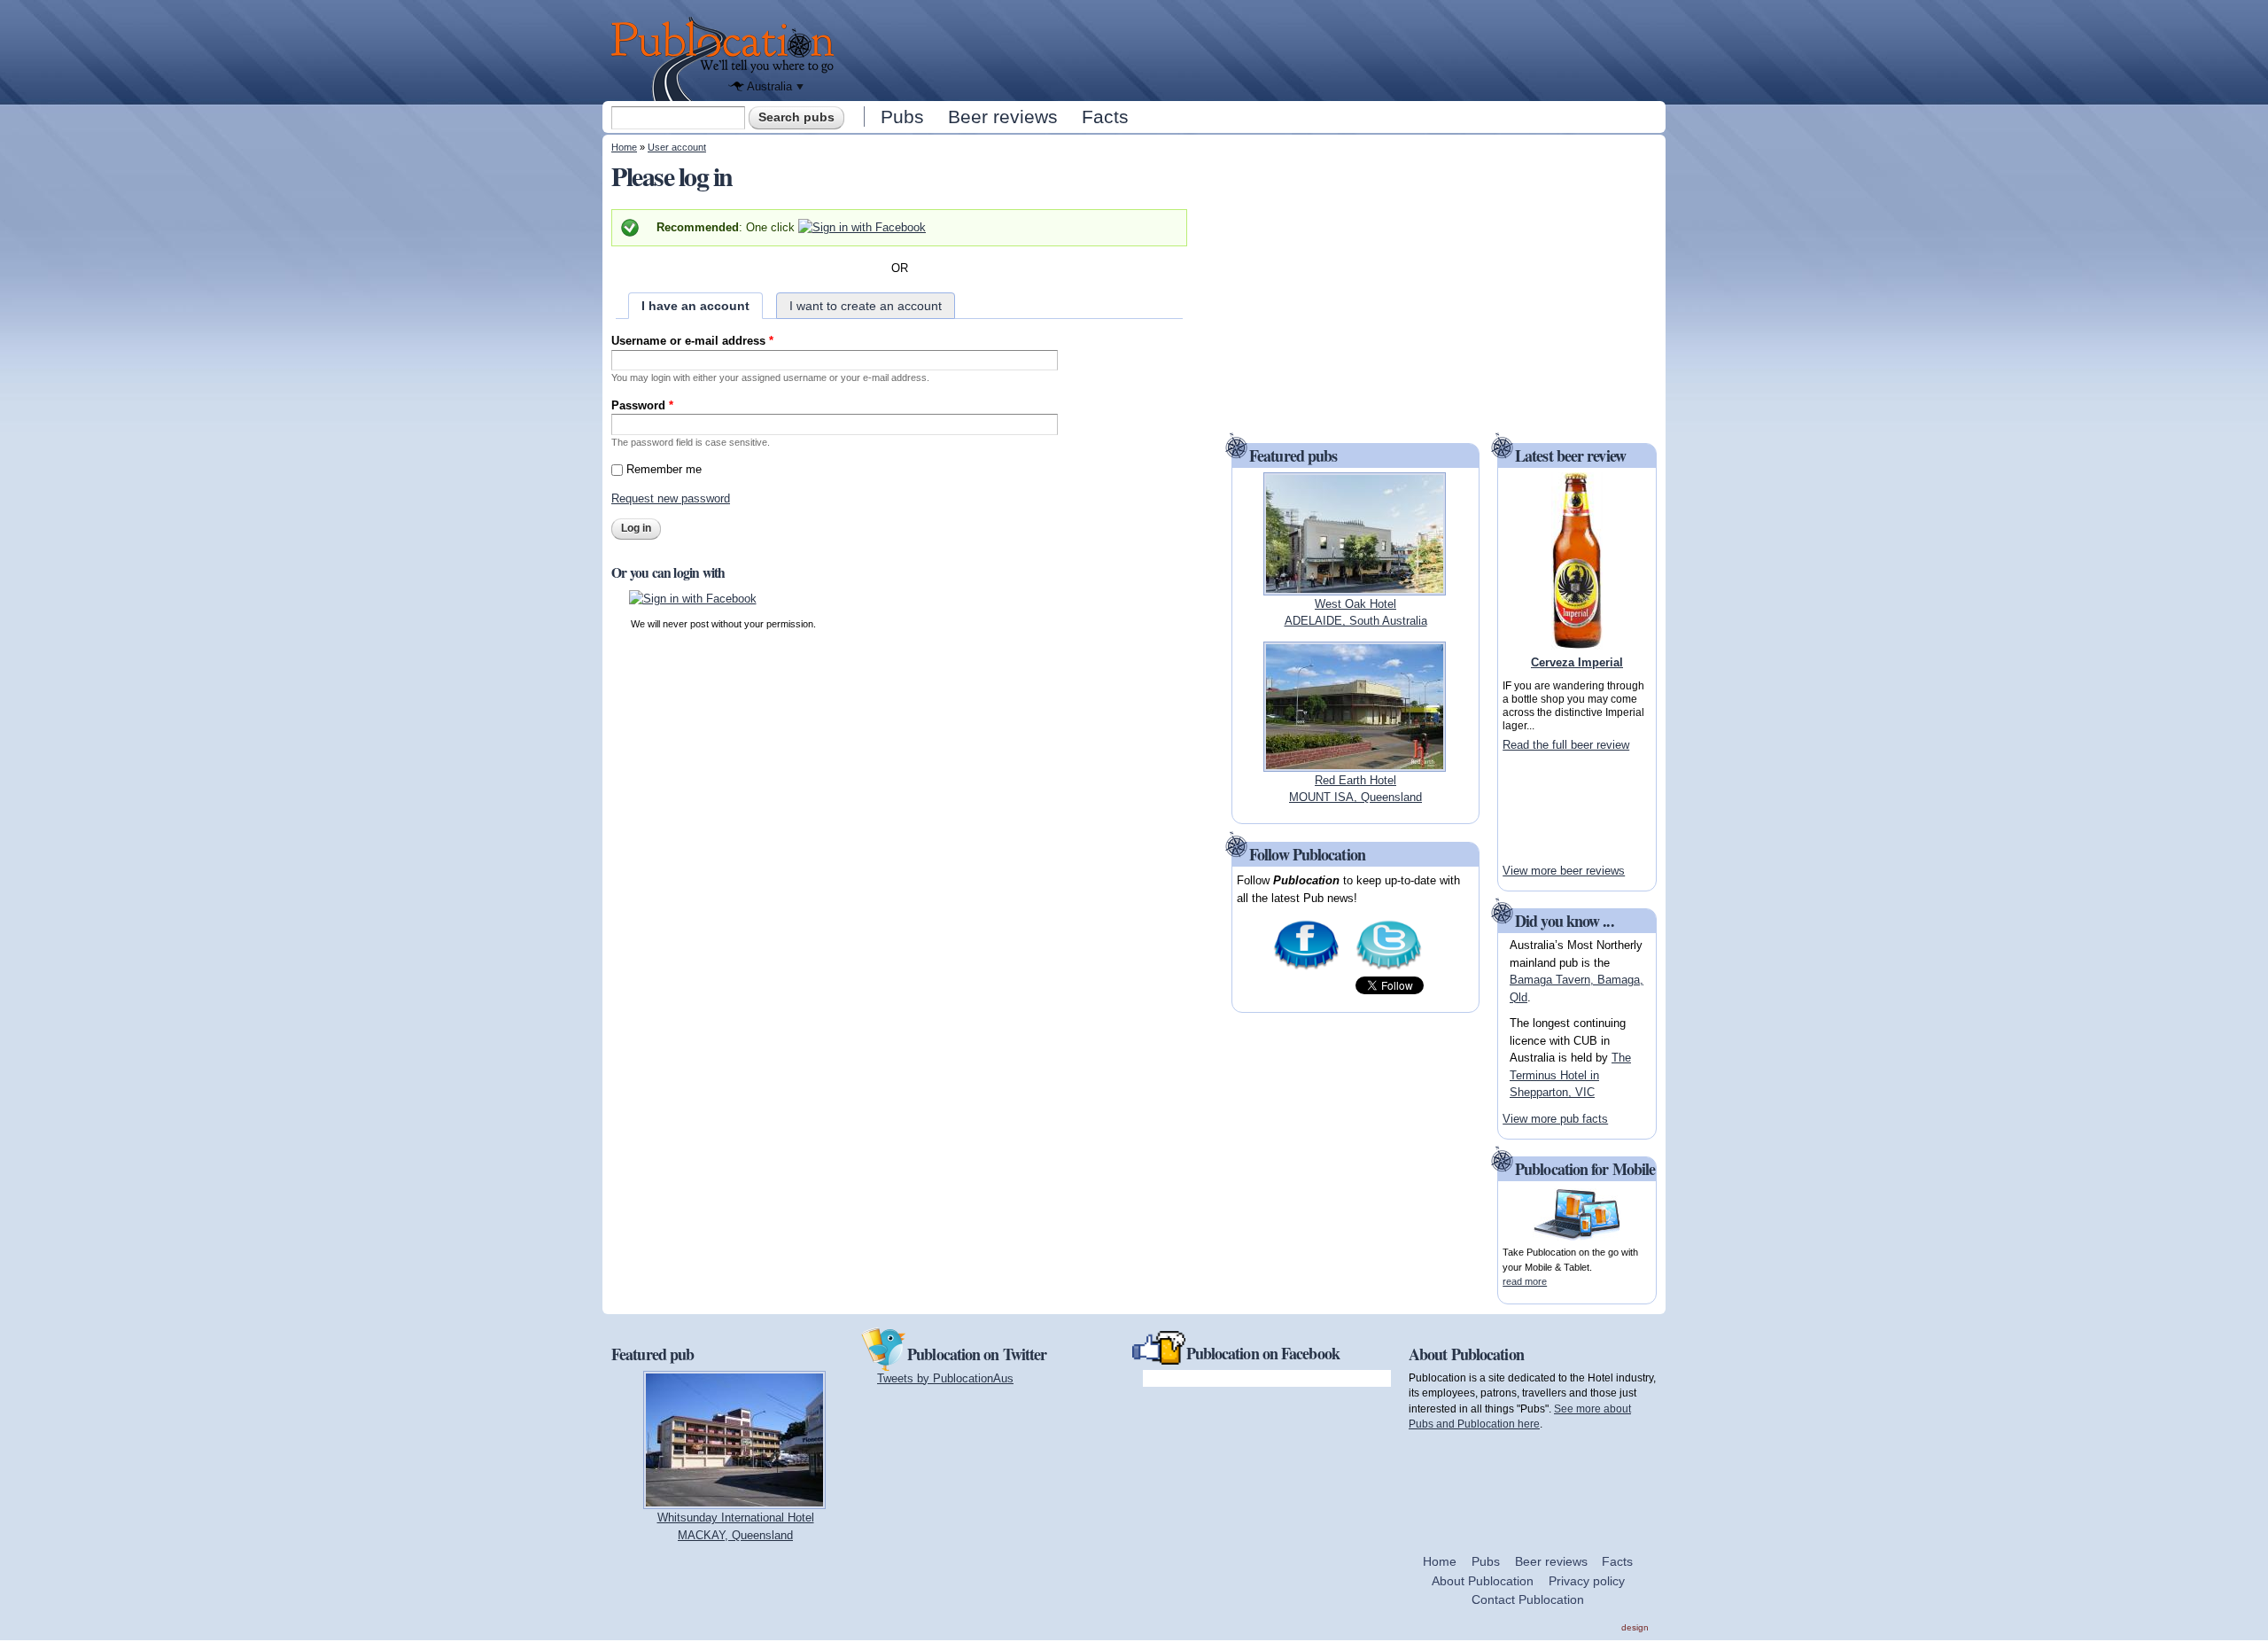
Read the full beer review (1566, 745)
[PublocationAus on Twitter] (1389, 968)
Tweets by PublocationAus (945, 1378)
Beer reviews (1003, 117)
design (1635, 1627)
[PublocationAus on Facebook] (1306, 968)
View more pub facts (1555, 1119)
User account (677, 147)
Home (624, 147)
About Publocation (1483, 1581)
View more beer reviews (1564, 871)
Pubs (902, 117)
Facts (1105, 117)
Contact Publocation (1528, 1599)
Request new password (671, 498)
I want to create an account (866, 306)
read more (1525, 1281)
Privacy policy (1587, 1581)
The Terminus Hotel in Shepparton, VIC (1570, 1075)
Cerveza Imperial (1577, 662)
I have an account (695, 306)
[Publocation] (727, 59)
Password (642, 405)
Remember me (664, 469)
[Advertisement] (1254, 49)
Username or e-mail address (692, 341)
